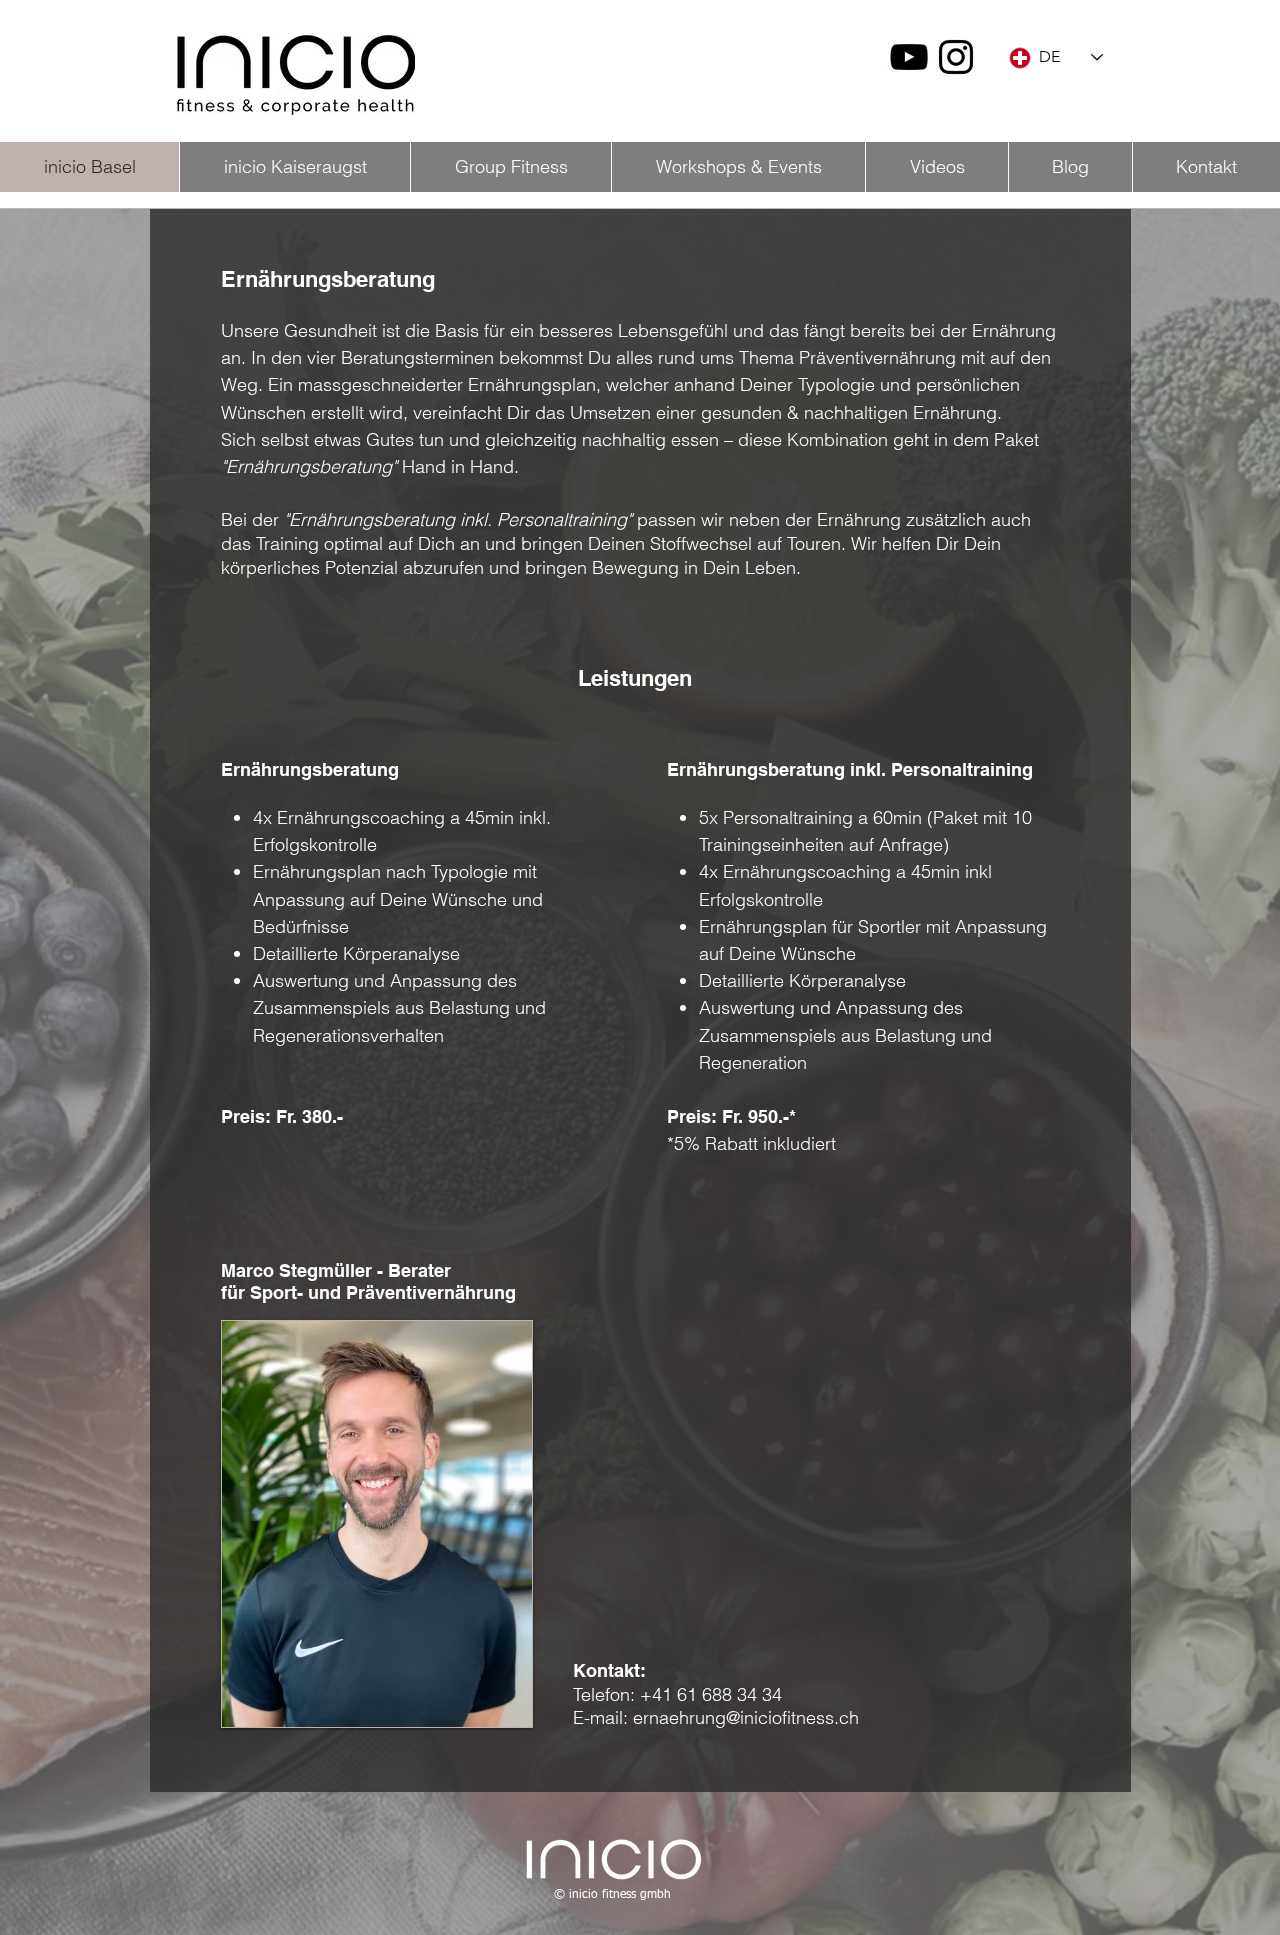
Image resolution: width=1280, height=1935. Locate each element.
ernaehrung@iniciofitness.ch (746, 1717)
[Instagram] (956, 57)
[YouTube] (909, 57)
